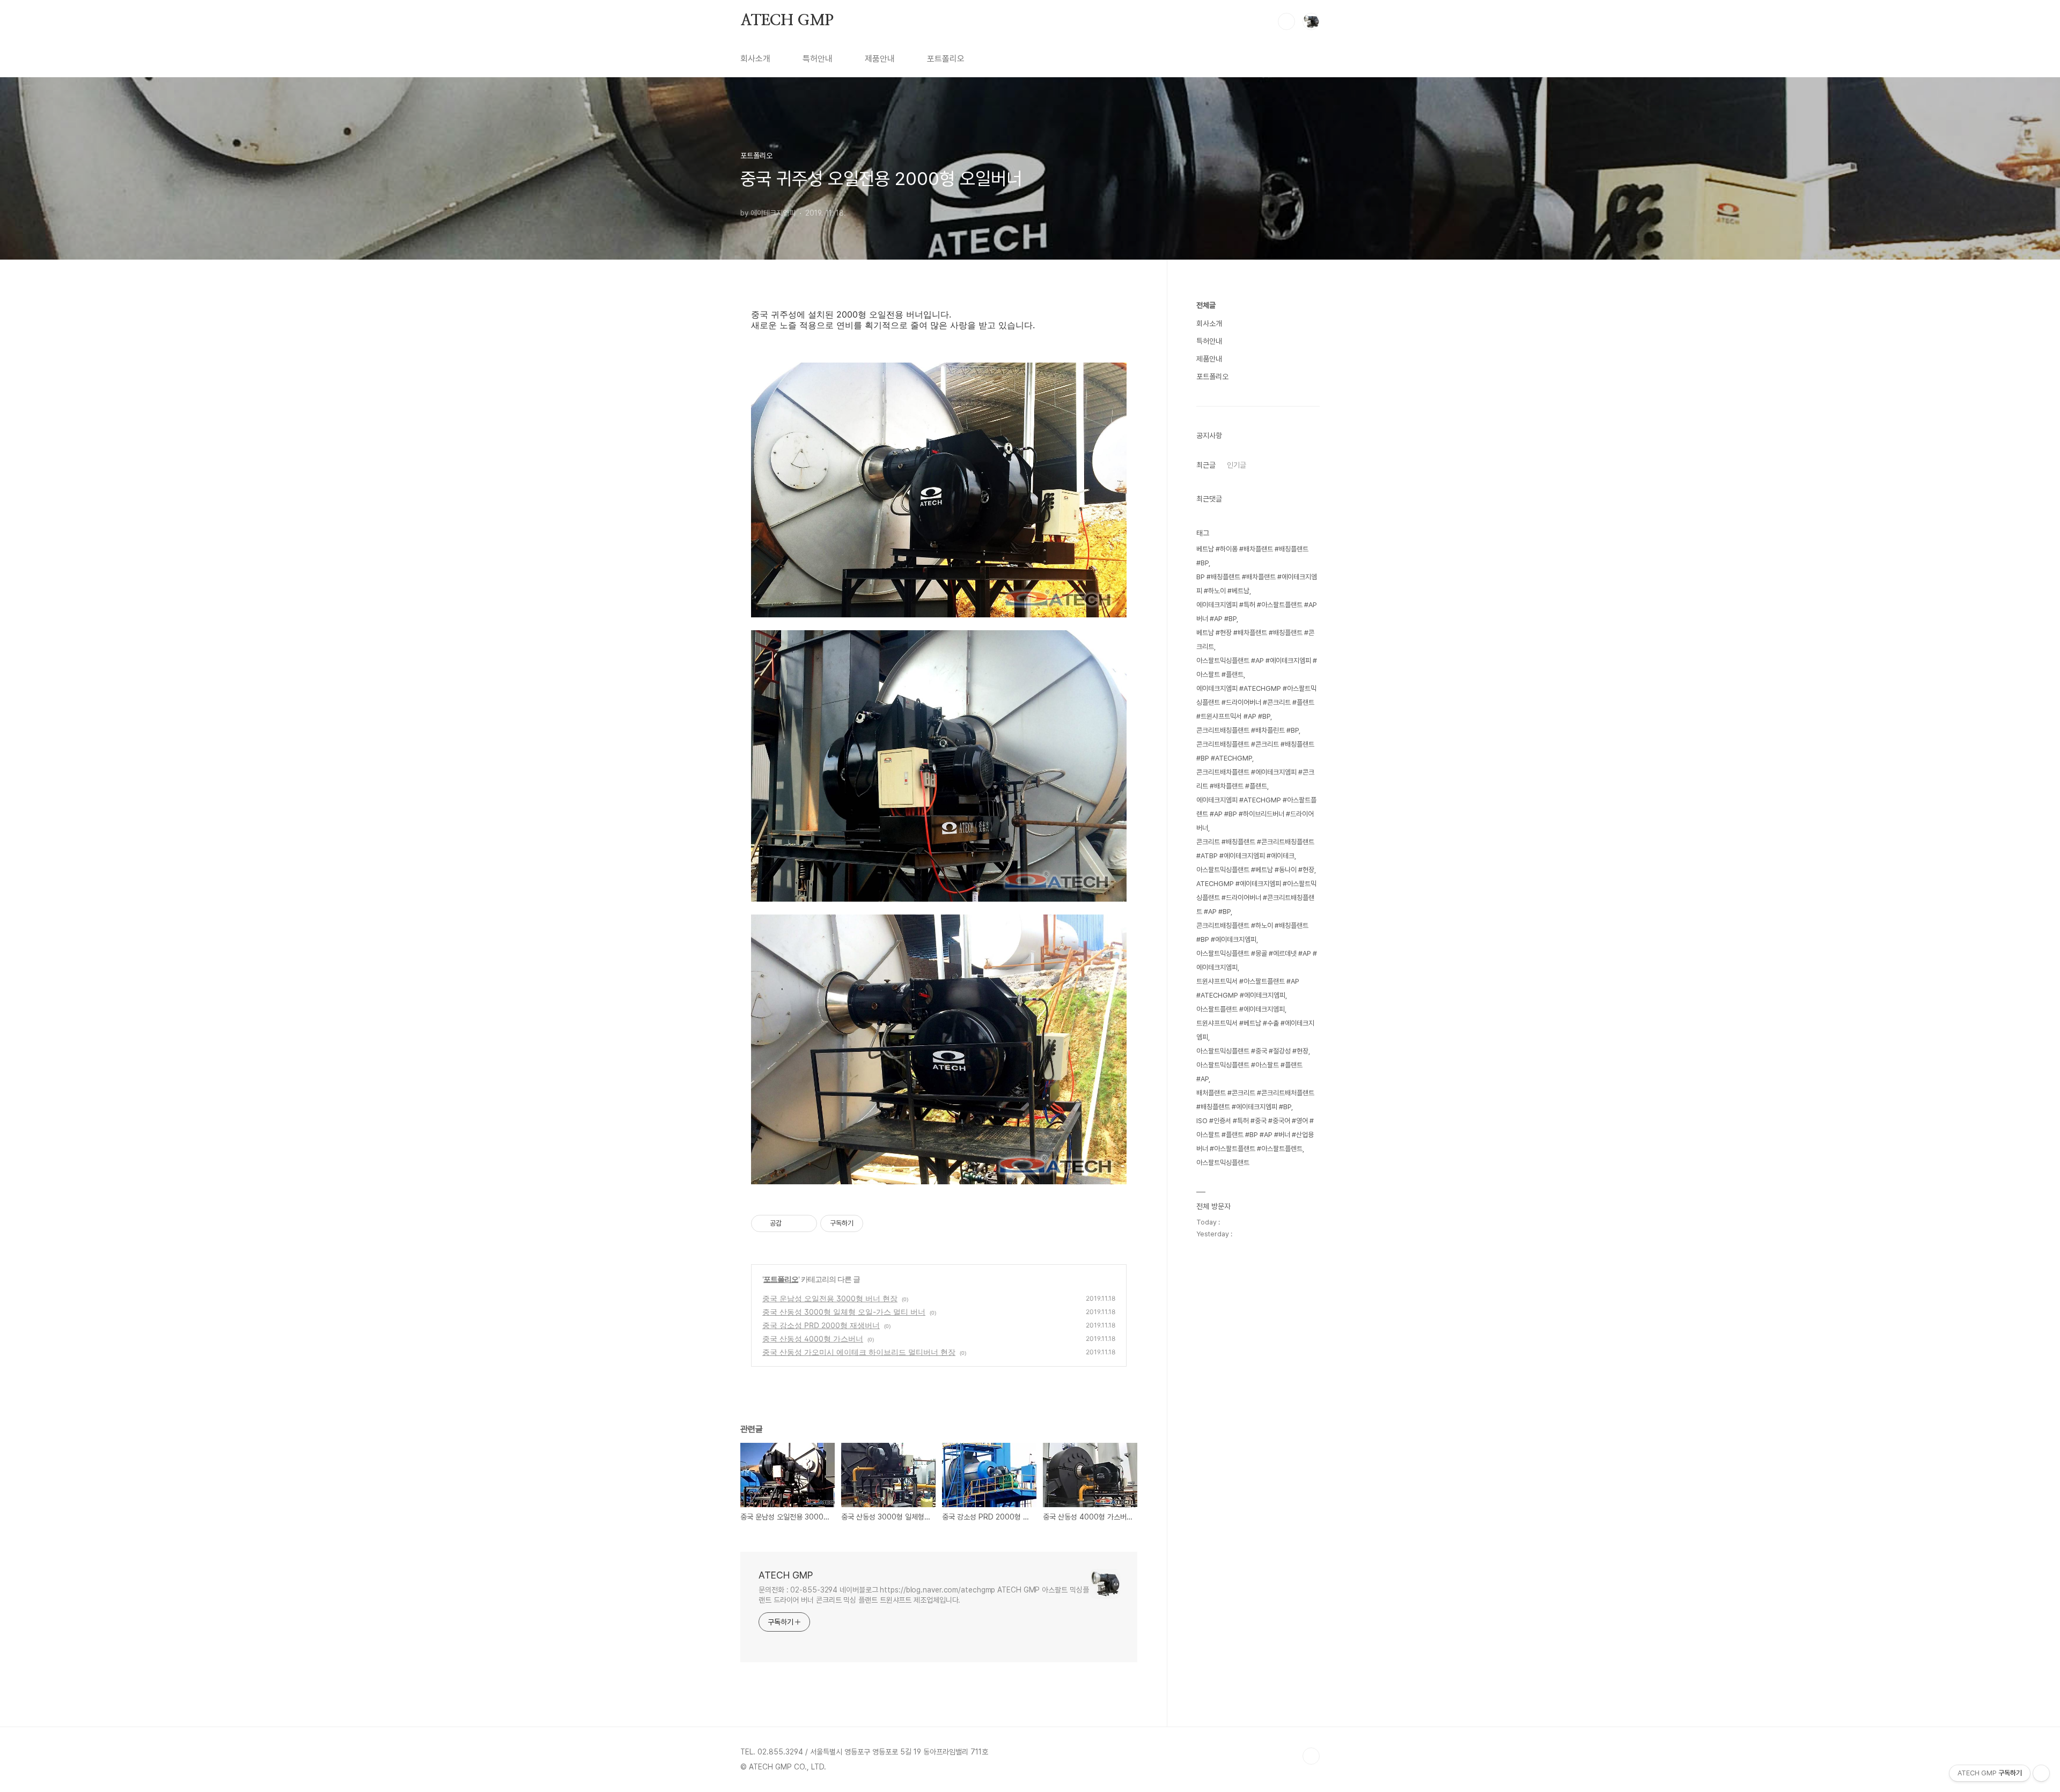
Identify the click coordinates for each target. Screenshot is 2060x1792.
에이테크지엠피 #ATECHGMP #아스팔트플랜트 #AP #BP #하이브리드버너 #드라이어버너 (1256, 814)
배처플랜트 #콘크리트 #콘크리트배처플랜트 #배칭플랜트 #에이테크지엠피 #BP (1255, 1100)
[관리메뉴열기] (2041, 1773)
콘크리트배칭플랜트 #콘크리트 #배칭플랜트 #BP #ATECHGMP (1255, 751)
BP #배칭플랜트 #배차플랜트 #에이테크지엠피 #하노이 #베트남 (1257, 584)
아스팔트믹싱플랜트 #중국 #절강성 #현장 (1252, 1051)
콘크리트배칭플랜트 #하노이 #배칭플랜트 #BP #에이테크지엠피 (1252, 932)
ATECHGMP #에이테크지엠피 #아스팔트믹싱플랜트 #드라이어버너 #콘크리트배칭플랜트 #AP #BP (1256, 898)
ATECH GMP (787, 21)
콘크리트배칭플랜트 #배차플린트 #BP (1248, 730)
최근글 (1206, 465)
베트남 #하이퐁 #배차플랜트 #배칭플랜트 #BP (1252, 556)
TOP (1311, 1756)
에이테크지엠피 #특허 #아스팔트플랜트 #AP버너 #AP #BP (1257, 612)
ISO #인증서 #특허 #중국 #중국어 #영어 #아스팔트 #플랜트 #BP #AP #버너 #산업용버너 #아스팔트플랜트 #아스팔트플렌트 (1255, 1135)
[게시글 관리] (805, 1223)
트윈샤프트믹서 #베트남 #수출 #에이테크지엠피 (1255, 1030)
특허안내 (818, 59)
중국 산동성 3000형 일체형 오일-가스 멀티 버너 (844, 1312)
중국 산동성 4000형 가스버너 (813, 1339)
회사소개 (755, 59)
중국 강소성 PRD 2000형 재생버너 (821, 1325)
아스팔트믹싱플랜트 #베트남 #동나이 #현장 (1255, 870)
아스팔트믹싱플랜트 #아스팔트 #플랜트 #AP (1249, 1072)
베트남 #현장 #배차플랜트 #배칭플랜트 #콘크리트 (1255, 640)
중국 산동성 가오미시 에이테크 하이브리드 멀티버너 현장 (859, 1352)
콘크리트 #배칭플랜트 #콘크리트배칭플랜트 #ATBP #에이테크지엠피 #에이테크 (1255, 849)
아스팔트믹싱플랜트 (1223, 1163)
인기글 (1237, 465)
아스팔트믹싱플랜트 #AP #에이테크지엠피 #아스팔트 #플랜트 (1257, 668)
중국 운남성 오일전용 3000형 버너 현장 (830, 1298)
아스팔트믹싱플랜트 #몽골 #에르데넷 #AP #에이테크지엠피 (1257, 960)
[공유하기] (792, 1223)
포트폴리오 (946, 59)
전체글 (1206, 305)
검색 (1286, 21)
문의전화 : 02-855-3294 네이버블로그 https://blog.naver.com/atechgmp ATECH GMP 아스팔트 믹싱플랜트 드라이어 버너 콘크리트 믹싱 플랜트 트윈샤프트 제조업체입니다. (924, 1595)
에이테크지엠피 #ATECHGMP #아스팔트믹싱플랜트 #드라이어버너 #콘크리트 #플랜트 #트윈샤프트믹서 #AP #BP (1256, 702)
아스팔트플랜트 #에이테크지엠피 (1241, 1009)
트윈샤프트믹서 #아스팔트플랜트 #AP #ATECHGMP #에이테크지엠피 (1248, 988)
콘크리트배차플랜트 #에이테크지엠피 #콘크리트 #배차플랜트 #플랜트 (1255, 779)
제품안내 (880, 59)
